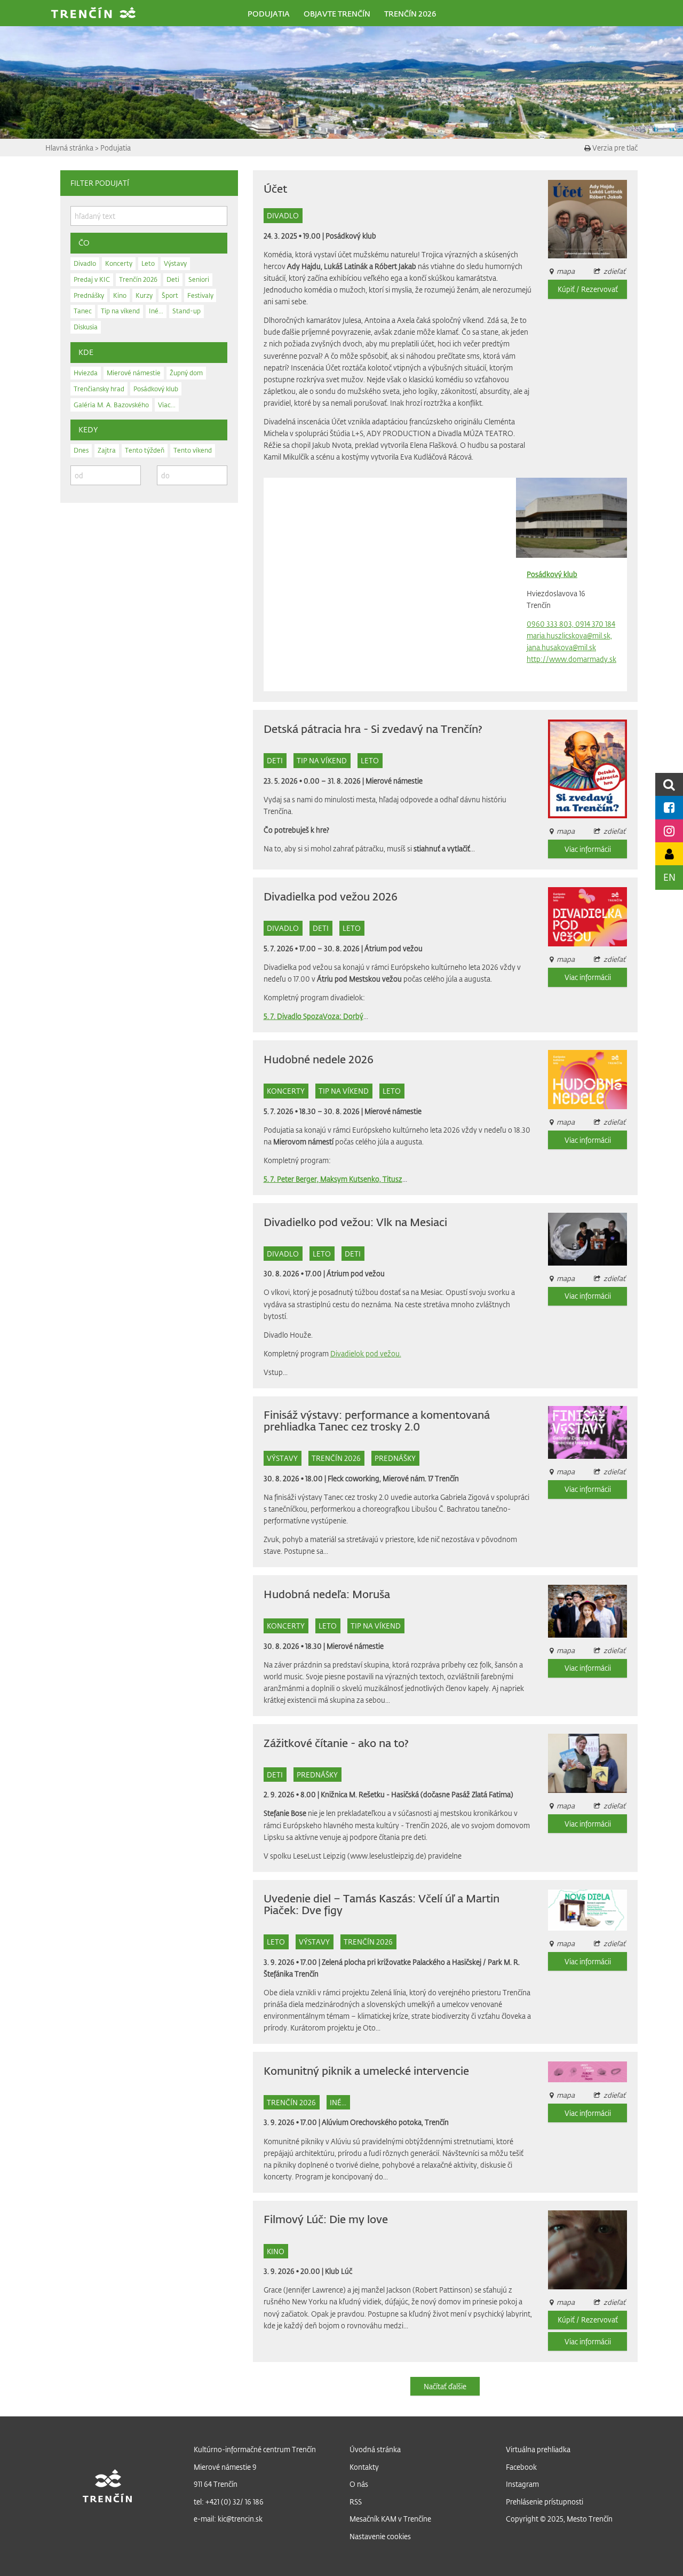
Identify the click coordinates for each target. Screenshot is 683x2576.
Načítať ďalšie (445, 2386)
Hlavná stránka (70, 148)
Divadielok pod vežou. (366, 1353)
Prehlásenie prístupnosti (545, 2502)
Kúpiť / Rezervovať (588, 289)
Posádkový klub (351, 236)
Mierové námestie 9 (225, 2467)
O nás (359, 2484)
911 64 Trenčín (216, 2484)
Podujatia (116, 148)
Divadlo (283, 215)
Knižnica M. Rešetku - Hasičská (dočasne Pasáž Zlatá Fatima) (417, 1794)
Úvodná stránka (375, 2449)
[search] (669, 784)
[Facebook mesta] (669, 807)
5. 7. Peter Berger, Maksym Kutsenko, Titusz (333, 1179)
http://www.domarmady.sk (571, 659)
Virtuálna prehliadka (538, 2449)
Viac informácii (588, 849)
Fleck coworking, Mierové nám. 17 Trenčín (393, 1478)
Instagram (522, 2484)
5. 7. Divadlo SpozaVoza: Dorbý (313, 1016)
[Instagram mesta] (669, 831)
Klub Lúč (339, 2271)
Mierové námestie (394, 781)
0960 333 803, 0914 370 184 (571, 624)
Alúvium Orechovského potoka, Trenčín (385, 2122)
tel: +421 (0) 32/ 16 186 (229, 2502)
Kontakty (364, 2467)
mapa (566, 1471)
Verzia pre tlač (614, 148)
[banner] (93, 14)
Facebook (521, 2467)
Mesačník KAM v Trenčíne (390, 2519)
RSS (356, 2502)
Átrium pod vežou (394, 948)
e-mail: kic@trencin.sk (228, 2519)
